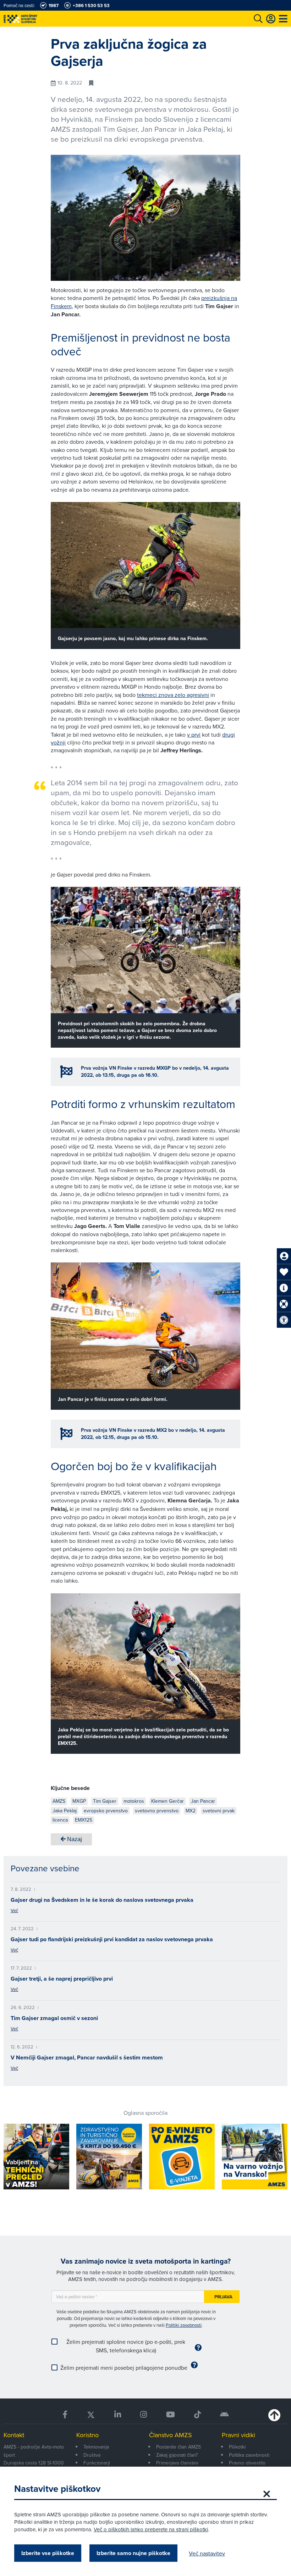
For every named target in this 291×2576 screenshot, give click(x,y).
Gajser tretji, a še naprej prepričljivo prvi (62, 1979)
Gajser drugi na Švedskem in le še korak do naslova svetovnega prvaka (102, 1900)
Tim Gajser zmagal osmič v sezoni (54, 2018)
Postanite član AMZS (179, 2447)
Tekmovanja (96, 2447)
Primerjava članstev (177, 2463)
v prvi (194, 735)
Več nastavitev (207, 2553)
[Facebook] (65, 2415)
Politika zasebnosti (249, 2455)
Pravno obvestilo (247, 2463)
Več (14, 1910)
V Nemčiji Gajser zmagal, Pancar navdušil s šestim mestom (87, 2057)
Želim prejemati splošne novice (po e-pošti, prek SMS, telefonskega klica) (126, 2346)
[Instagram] (144, 2415)
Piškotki (237, 2447)
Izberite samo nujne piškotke (133, 2553)
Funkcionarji (97, 2463)
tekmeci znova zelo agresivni (173, 695)
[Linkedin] (118, 2415)
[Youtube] (171, 2415)
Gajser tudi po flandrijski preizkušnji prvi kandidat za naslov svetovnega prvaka (112, 1939)
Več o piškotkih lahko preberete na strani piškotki (151, 2529)
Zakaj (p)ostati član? (177, 2455)
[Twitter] (91, 2415)
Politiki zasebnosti (184, 2325)
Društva (92, 2455)
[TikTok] (197, 2415)
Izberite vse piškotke (48, 2553)
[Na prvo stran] (35, 19)
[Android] (224, 2415)
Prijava (223, 2297)
